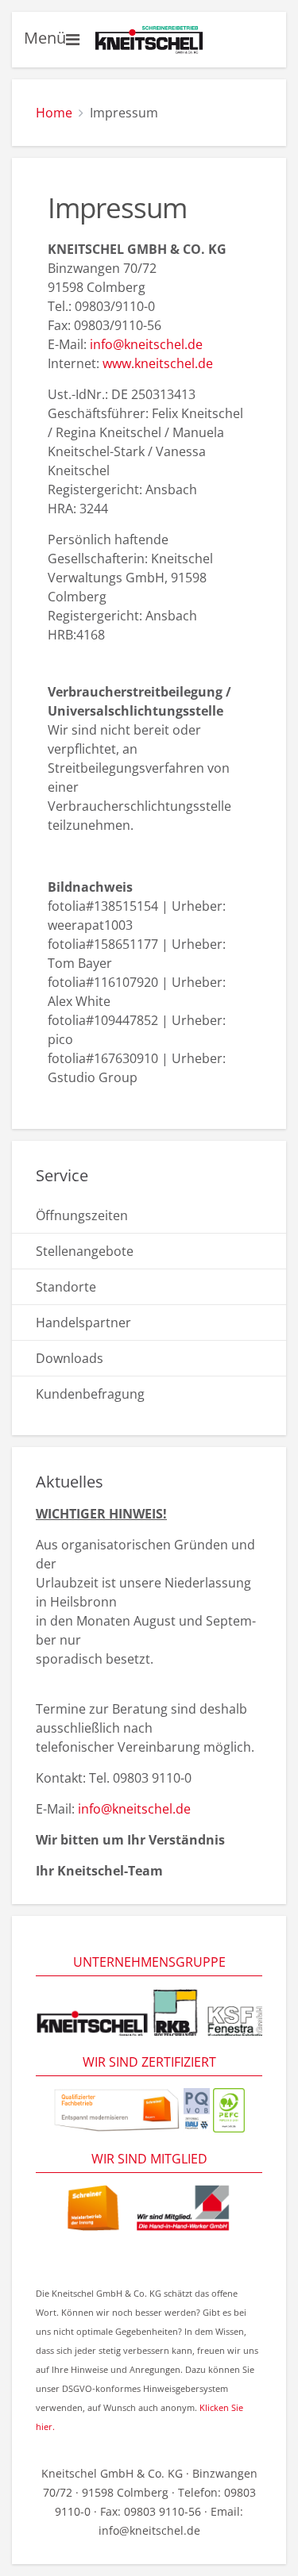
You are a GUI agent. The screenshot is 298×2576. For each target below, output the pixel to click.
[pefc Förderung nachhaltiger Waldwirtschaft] (229, 2109)
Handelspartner (83, 1323)
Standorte (66, 1287)
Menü (45, 38)
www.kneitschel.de (158, 363)
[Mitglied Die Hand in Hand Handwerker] (149, 2207)
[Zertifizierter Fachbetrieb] (117, 2109)
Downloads (70, 1358)
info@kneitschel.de (146, 344)
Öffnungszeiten (82, 1215)
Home (54, 113)
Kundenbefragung (90, 1394)
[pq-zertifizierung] (197, 2109)
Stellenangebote (85, 1251)
